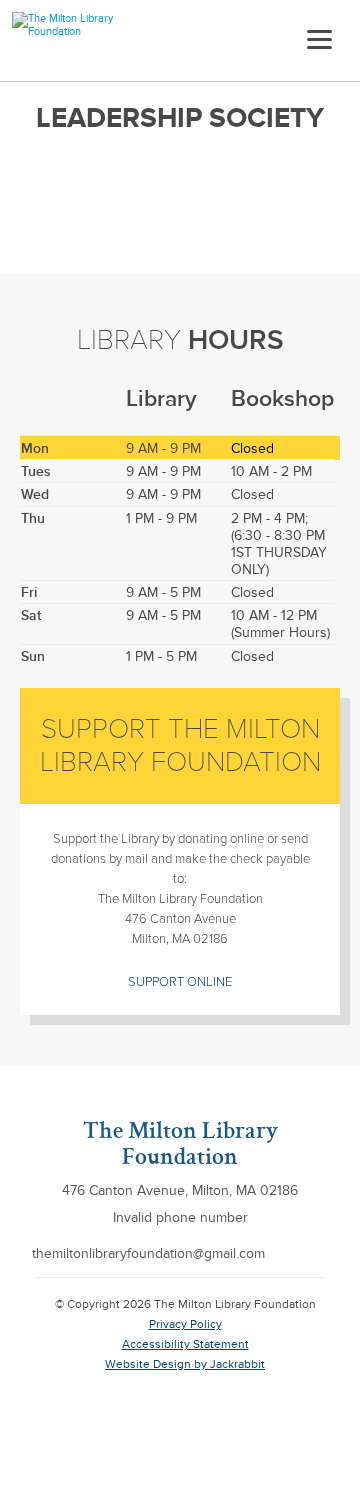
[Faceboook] (323, 1252)
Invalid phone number (180, 1217)
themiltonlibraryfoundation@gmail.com (148, 1253)
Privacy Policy (185, 1324)
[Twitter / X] (291, 1252)
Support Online (180, 982)
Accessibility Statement (185, 1344)
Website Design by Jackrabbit (185, 1364)
